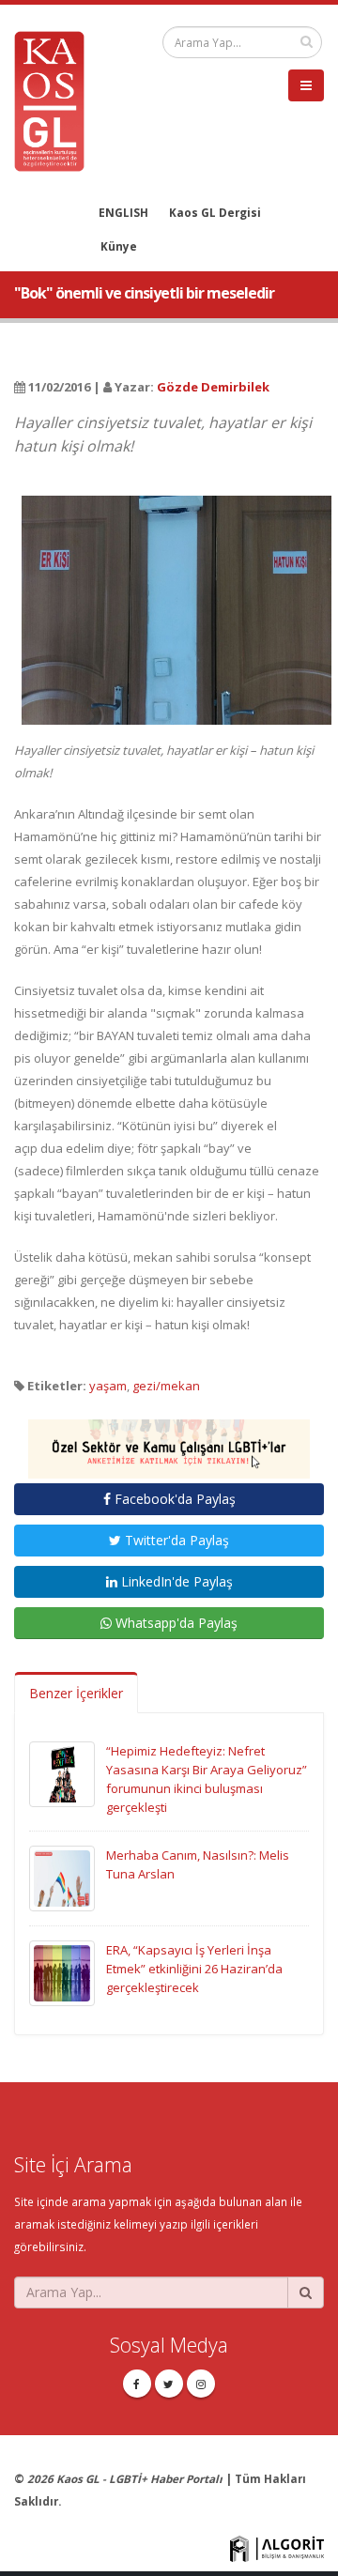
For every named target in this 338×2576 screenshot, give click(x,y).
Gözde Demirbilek (213, 387)
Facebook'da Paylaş (173, 1499)
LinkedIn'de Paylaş (175, 1581)
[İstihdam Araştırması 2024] (169, 1440)
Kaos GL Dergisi (215, 212)
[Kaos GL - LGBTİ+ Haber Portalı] (56, 100)
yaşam (108, 1386)
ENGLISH (123, 212)
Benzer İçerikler (76, 1693)
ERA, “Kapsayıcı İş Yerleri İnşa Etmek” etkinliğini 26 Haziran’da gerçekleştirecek (194, 1969)
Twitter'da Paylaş (175, 1540)
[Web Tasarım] (277, 2547)
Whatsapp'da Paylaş (175, 1623)
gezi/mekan (166, 1386)
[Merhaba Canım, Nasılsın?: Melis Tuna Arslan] (62, 1877)
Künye (119, 246)
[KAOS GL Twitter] (169, 2384)
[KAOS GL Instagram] (201, 2384)
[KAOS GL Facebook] (137, 2384)
